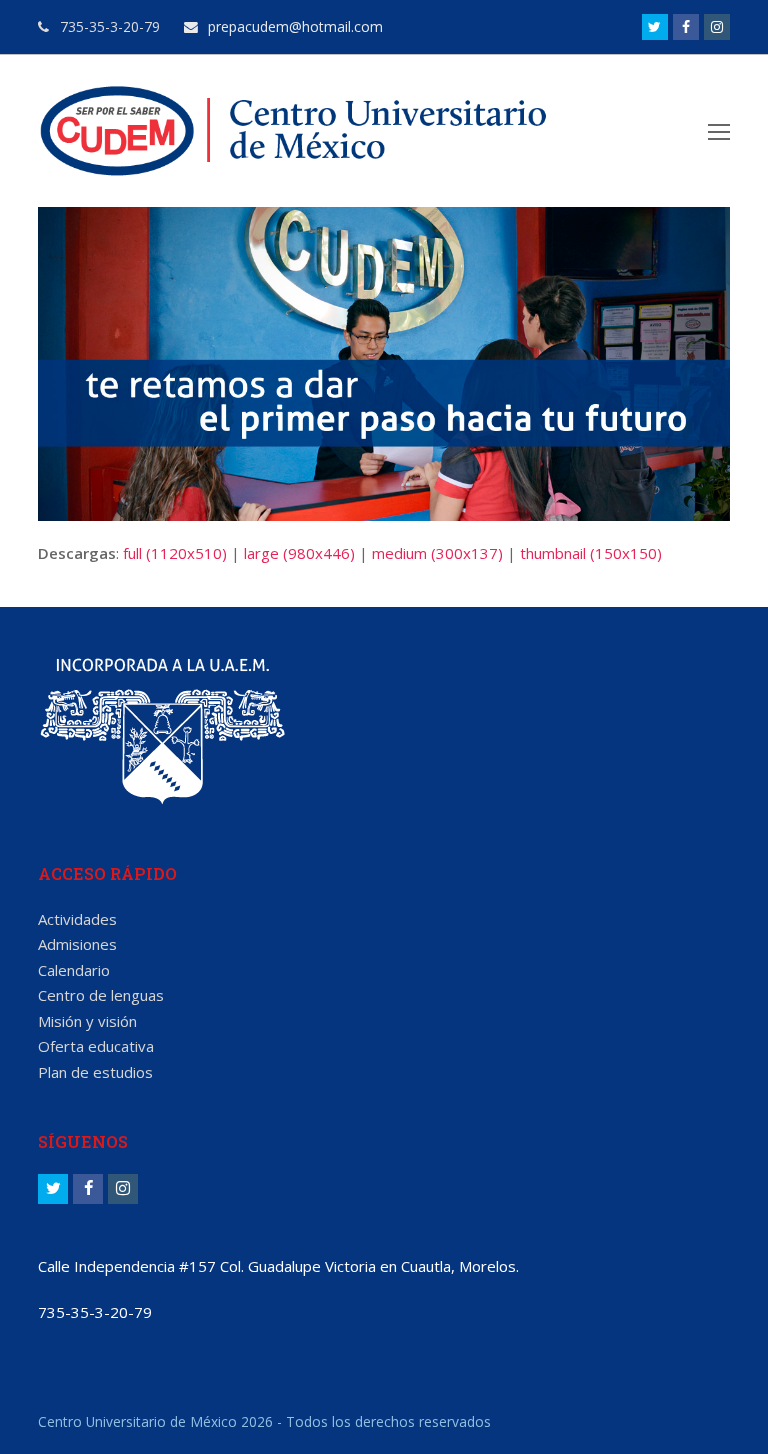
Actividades (77, 919)
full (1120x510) (175, 553)
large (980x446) (299, 553)
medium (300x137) (437, 553)
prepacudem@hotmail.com (293, 26)
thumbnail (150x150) (591, 553)
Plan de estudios (95, 1072)
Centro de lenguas (101, 995)
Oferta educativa (96, 1046)
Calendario (74, 970)
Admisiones (77, 944)
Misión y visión (87, 1021)
